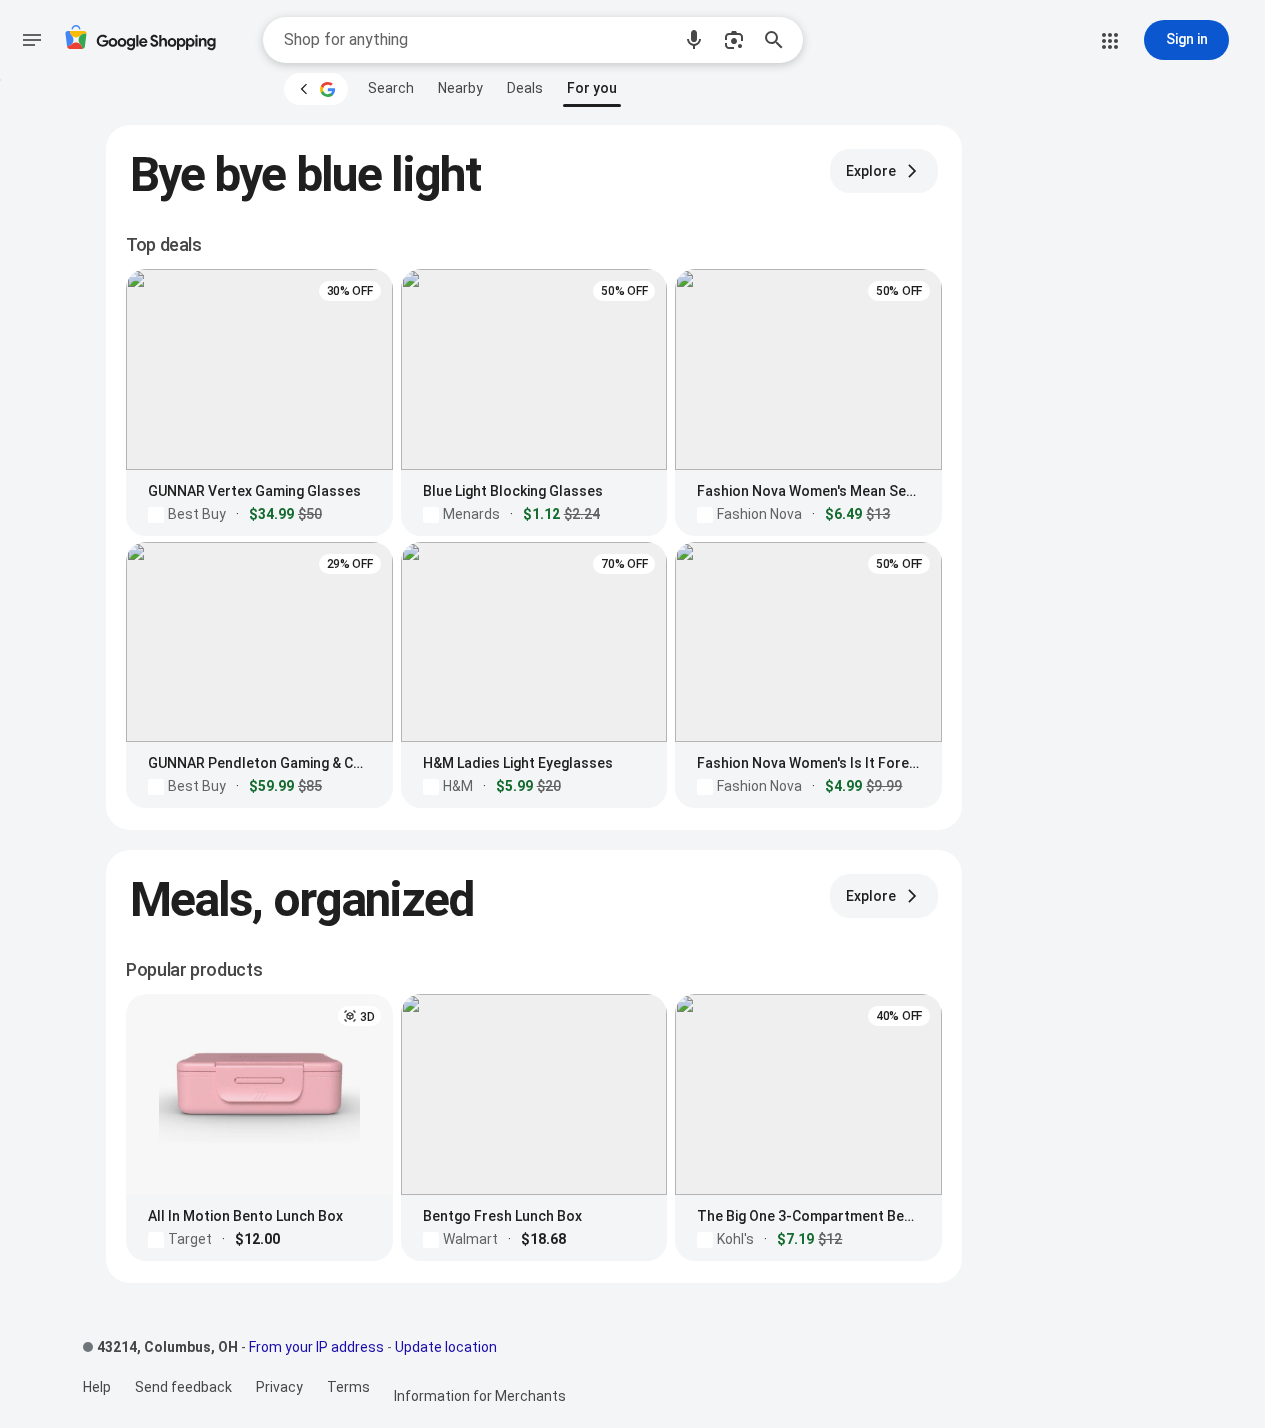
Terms (348, 1387)
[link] (391, 88)
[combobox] (477, 40)
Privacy (279, 1387)
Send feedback (183, 1387)
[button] (694, 40)
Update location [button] (446, 1347)
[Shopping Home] (140, 40)
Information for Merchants (480, 1396)
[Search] (780, 40)
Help (97, 1387)
